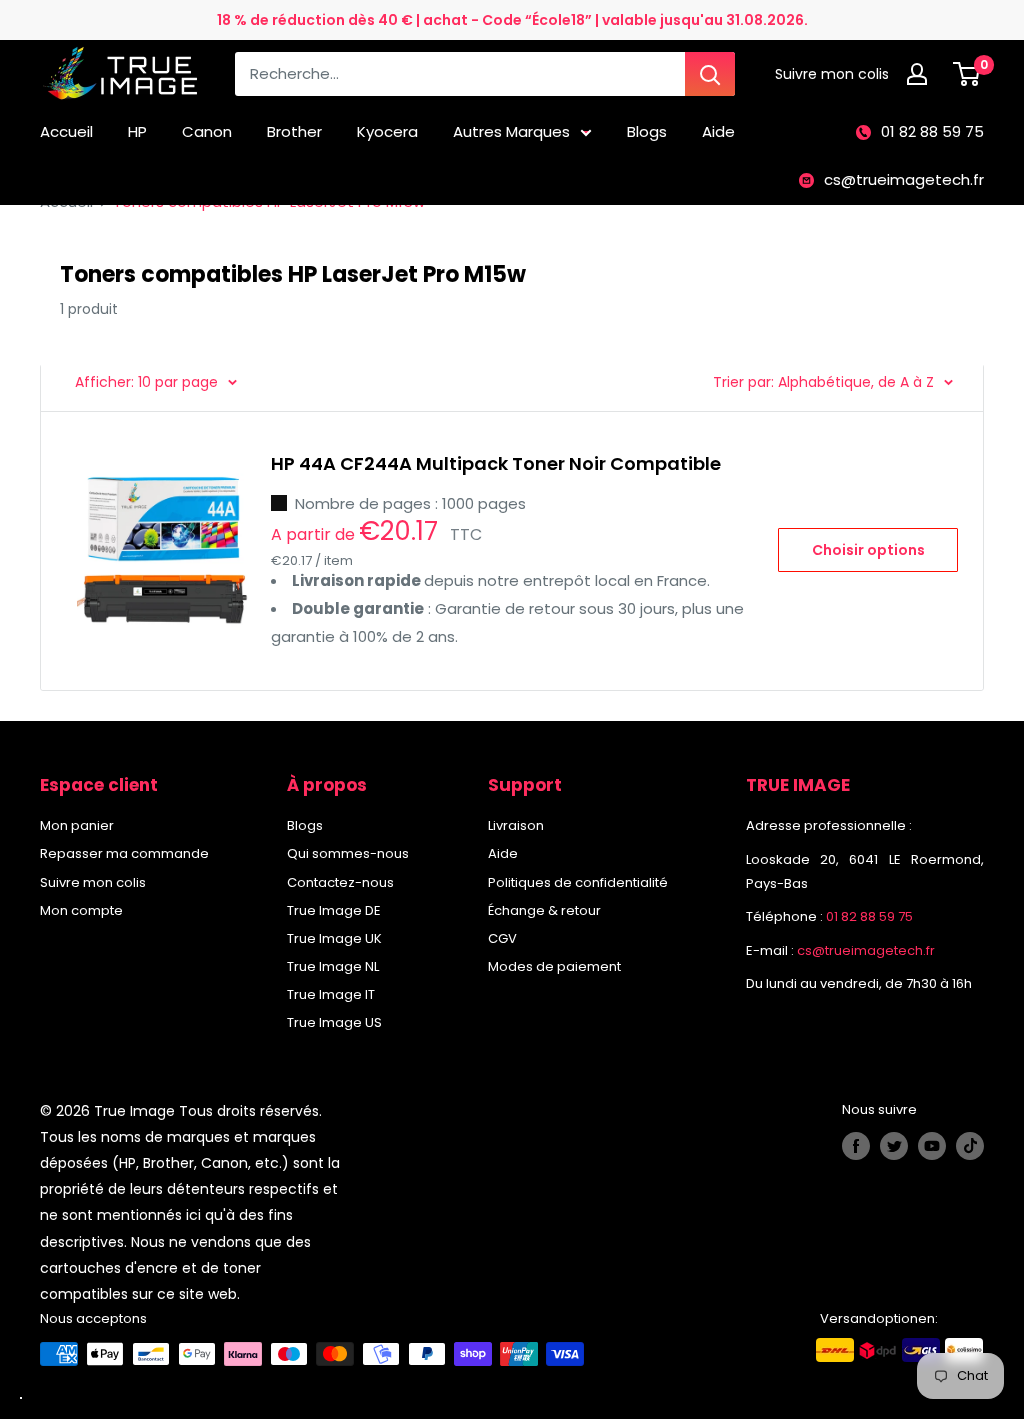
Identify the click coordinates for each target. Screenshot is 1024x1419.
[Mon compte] (922, 74)
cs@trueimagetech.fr (904, 179)
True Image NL (333, 966)
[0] (967, 74)
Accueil (66, 131)
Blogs (647, 131)
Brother (294, 131)
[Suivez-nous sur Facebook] (856, 1146)
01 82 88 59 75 (932, 131)
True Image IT (331, 994)
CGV (502, 938)
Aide (718, 131)
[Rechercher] (710, 74)
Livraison (516, 825)
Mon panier (77, 825)
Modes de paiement (554, 966)
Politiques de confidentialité (578, 882)
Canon (207, 131)
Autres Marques (511, 131)
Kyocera (387, 131)
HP (137, 131)
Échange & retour (544, 910)
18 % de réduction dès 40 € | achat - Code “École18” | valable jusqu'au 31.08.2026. (512, 20)
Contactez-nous (340, 882)
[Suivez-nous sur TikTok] (970, 1146)
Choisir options (868, 550)
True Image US (334, 1022)
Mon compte (81, 910)
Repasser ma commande (124, 853)
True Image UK (334, 938)
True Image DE (334, 910)
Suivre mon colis (93, 882)
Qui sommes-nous (348, 853)
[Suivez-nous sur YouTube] (932, 1146)
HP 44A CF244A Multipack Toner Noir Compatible (496, 463)
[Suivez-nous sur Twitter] (894, 1146)
